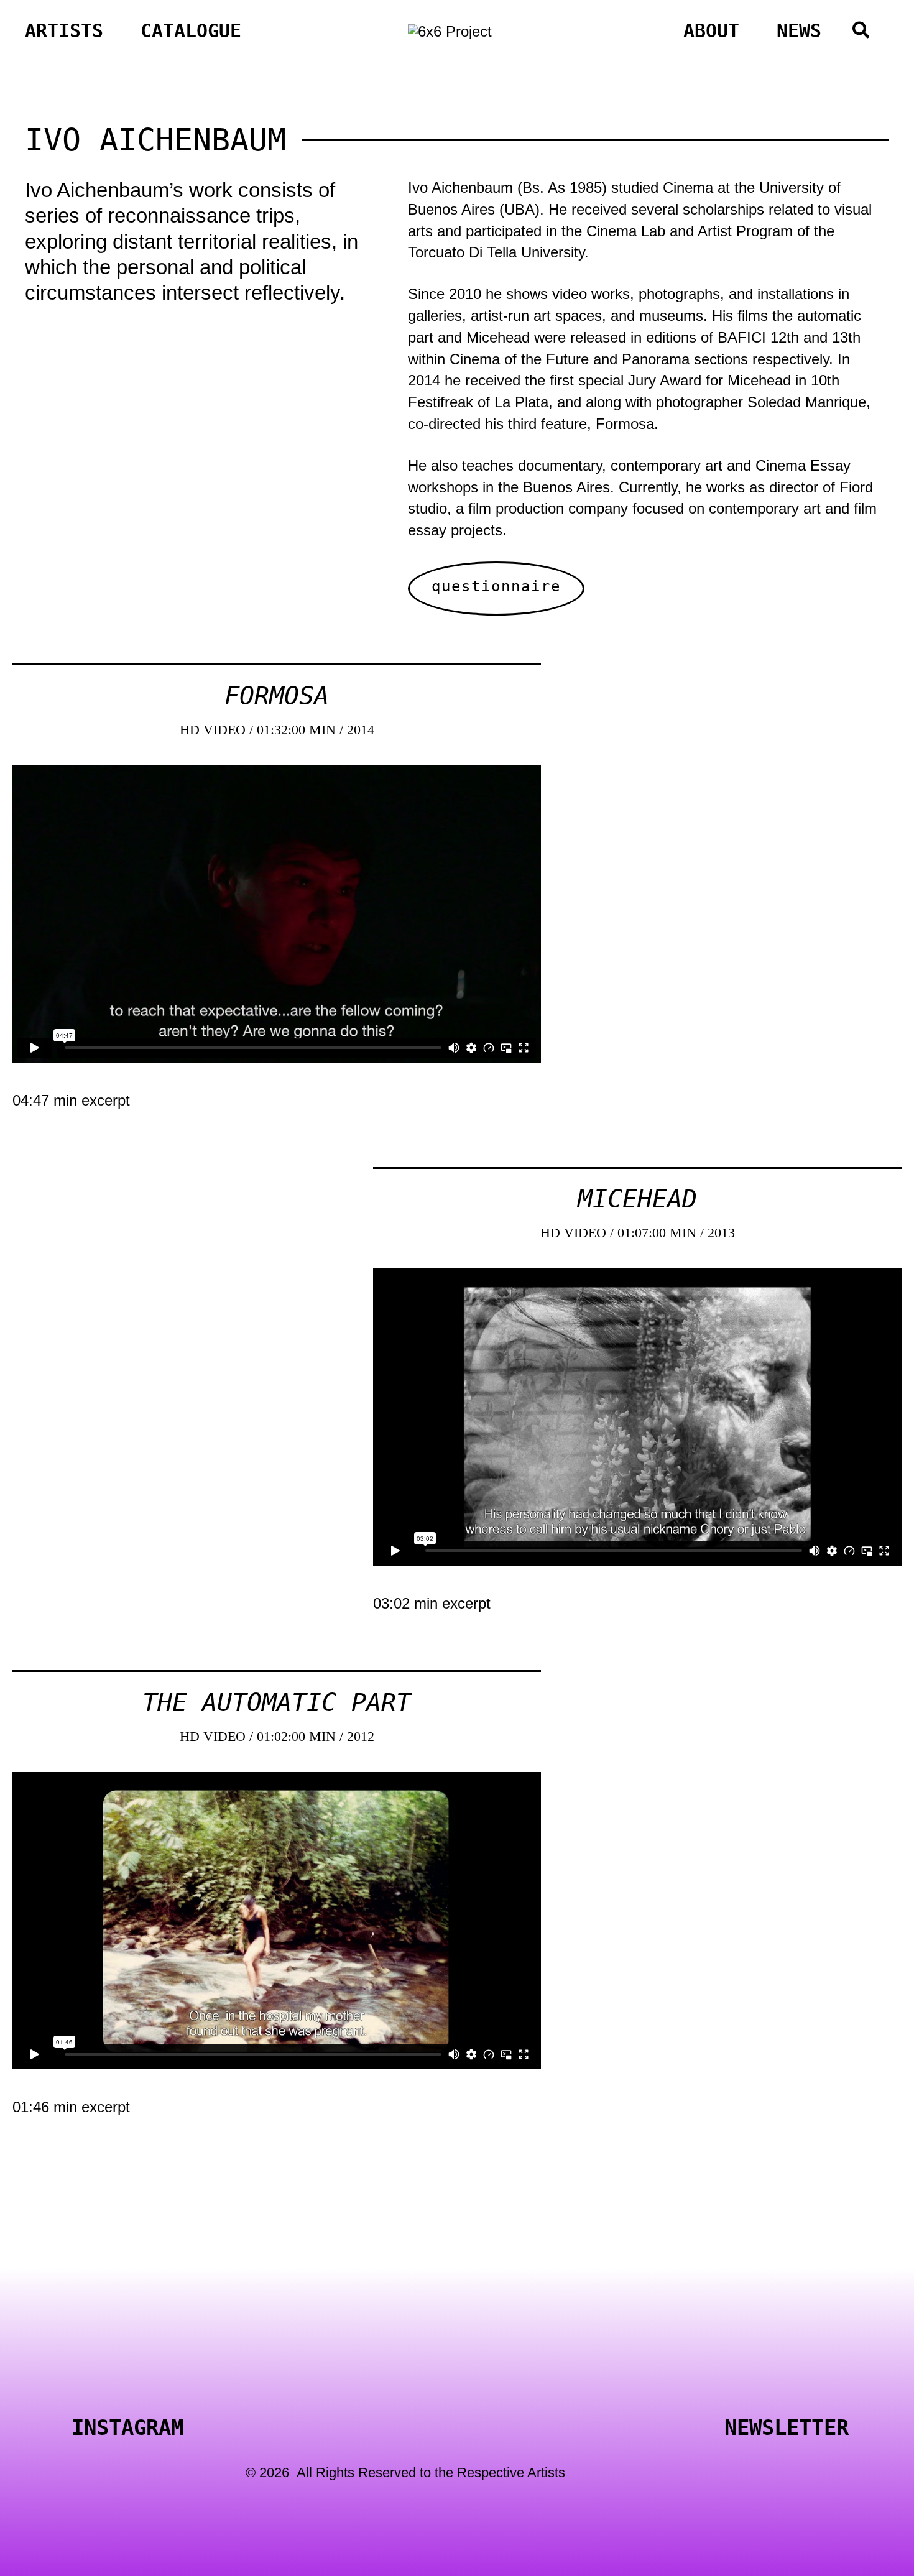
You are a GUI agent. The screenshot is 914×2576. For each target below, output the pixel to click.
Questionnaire (496, 586)
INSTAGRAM (127, 2427)
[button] (861, 33)
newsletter (787, 2427)
